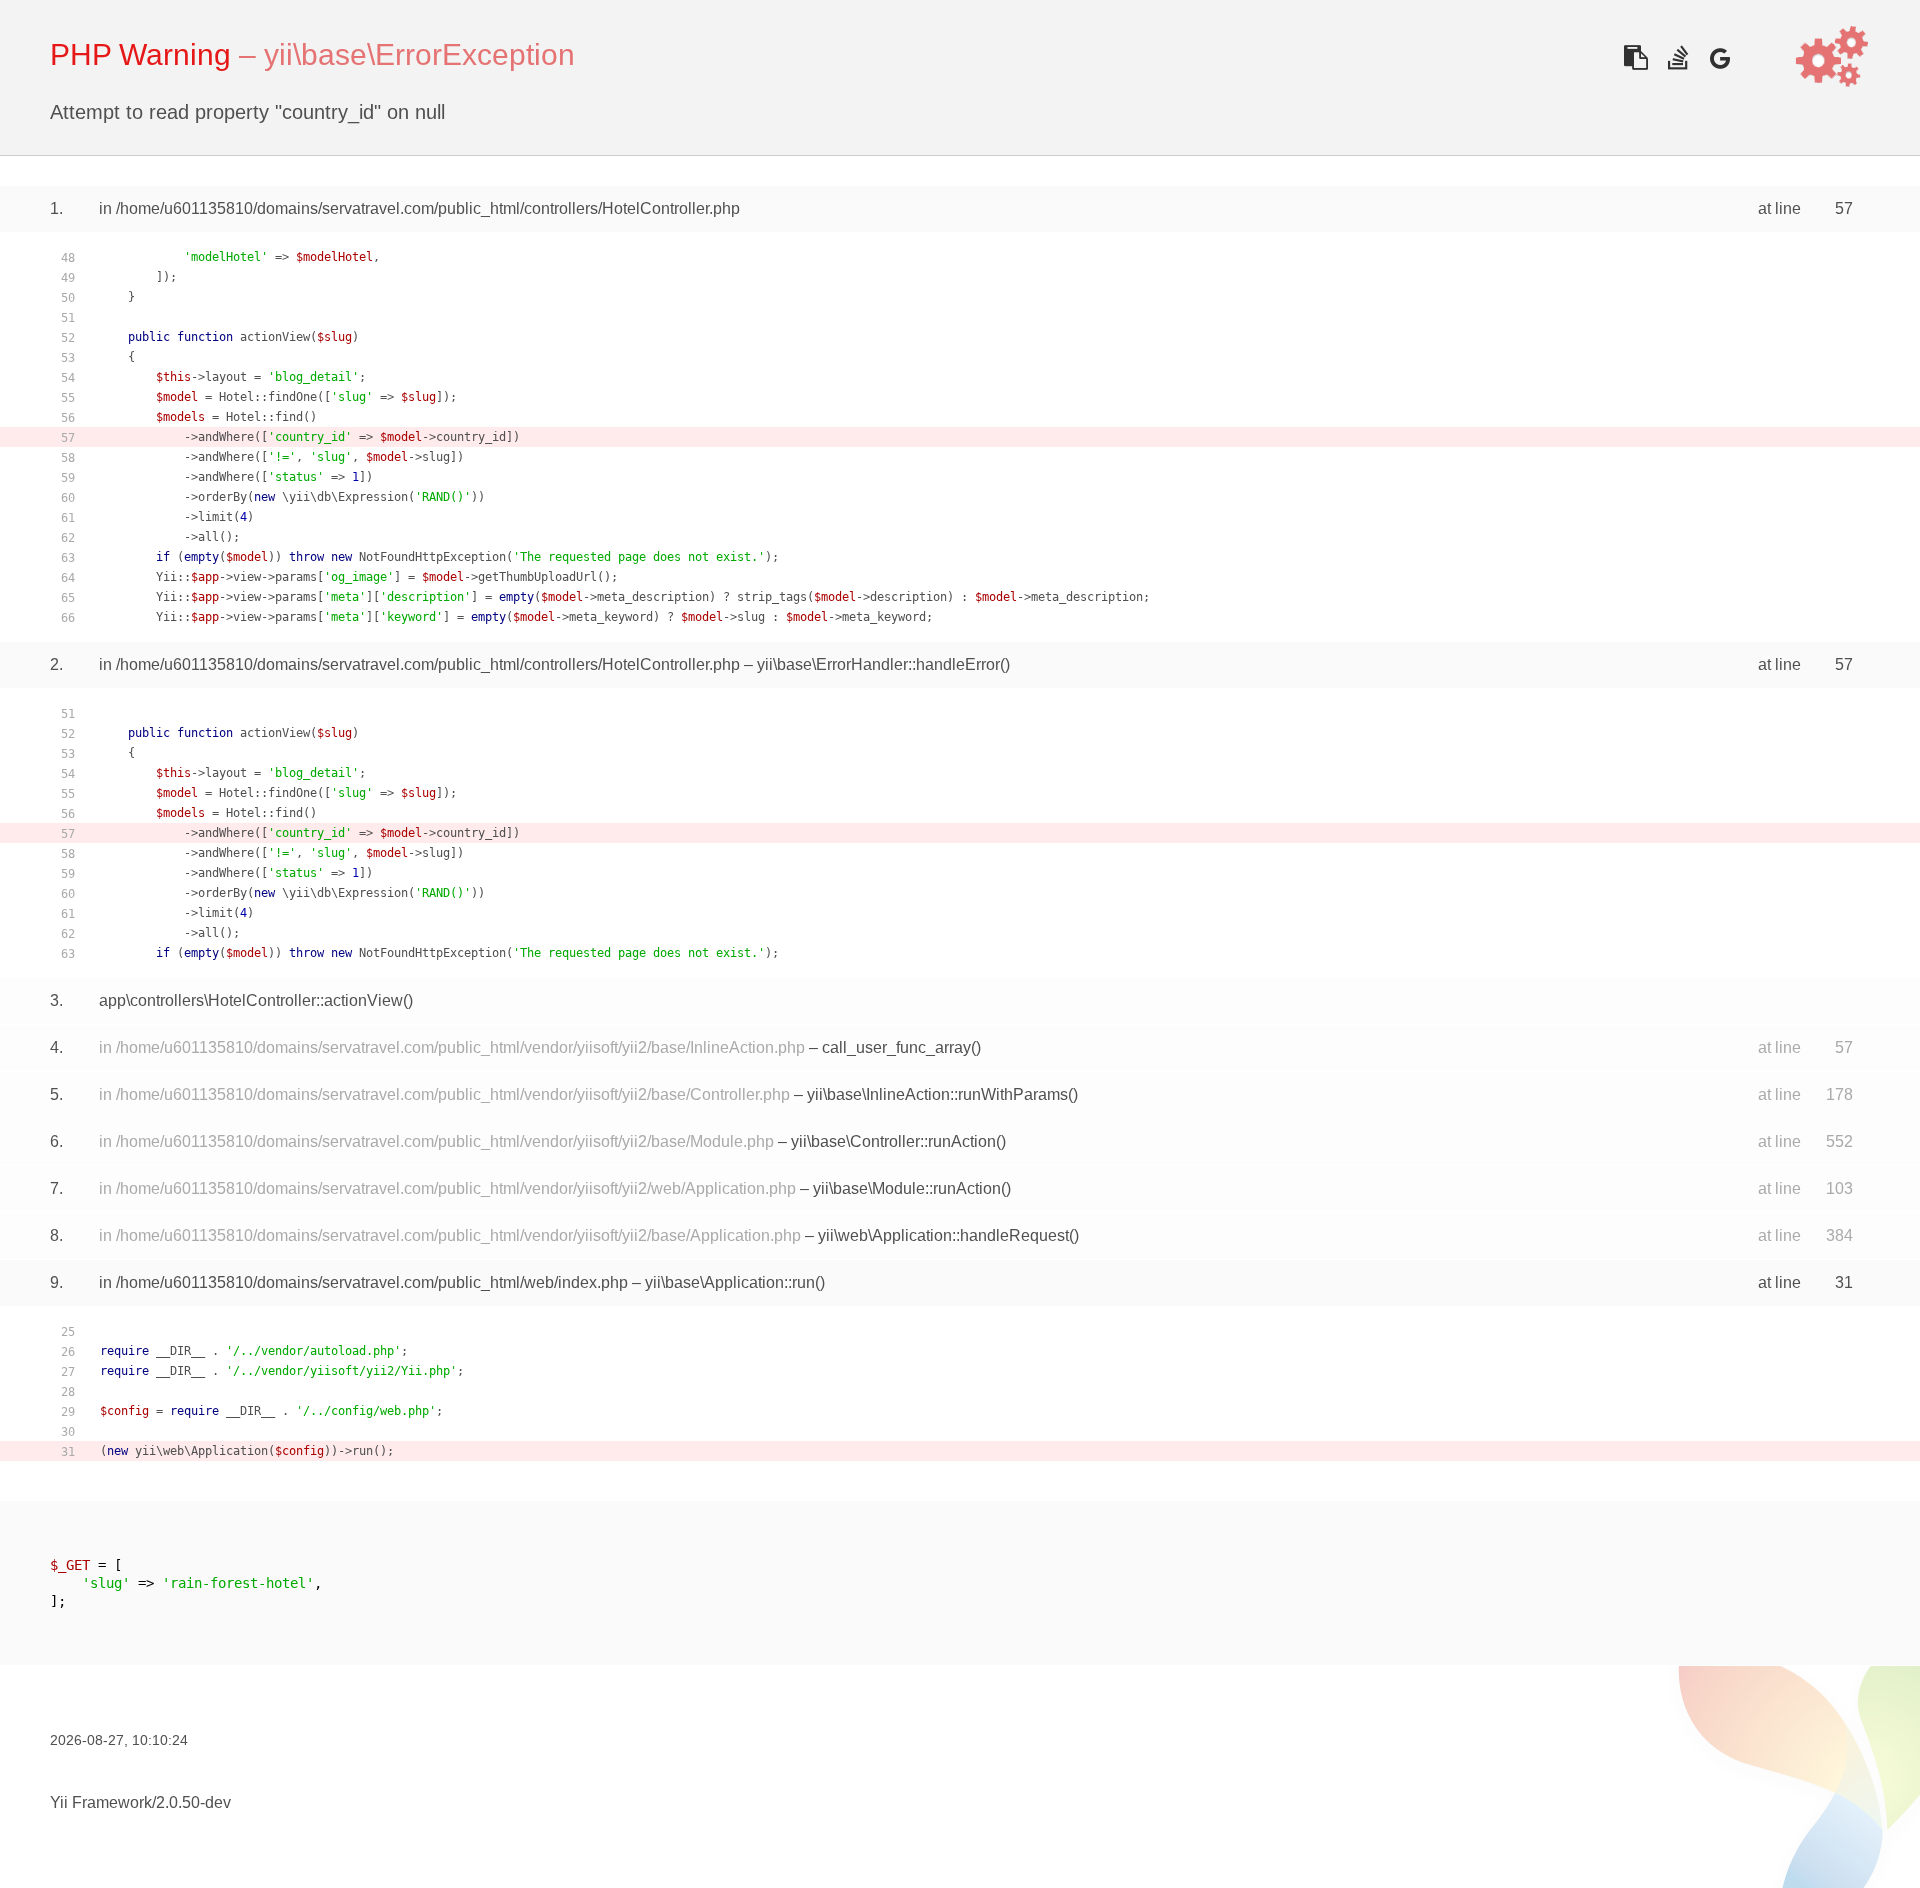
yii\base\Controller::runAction (893, 1141)
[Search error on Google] (1719, 57)
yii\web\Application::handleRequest (943, 1235)
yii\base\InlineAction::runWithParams (937, 1094)
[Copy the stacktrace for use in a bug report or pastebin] (1635, 57)
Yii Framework (101, 1802)
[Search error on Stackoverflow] (1677, 57)
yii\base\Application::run (730, 1282)
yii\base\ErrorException (419, 54)
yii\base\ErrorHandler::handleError (878, 664)
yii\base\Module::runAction (907, 1188)
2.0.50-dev (193, 1802)
